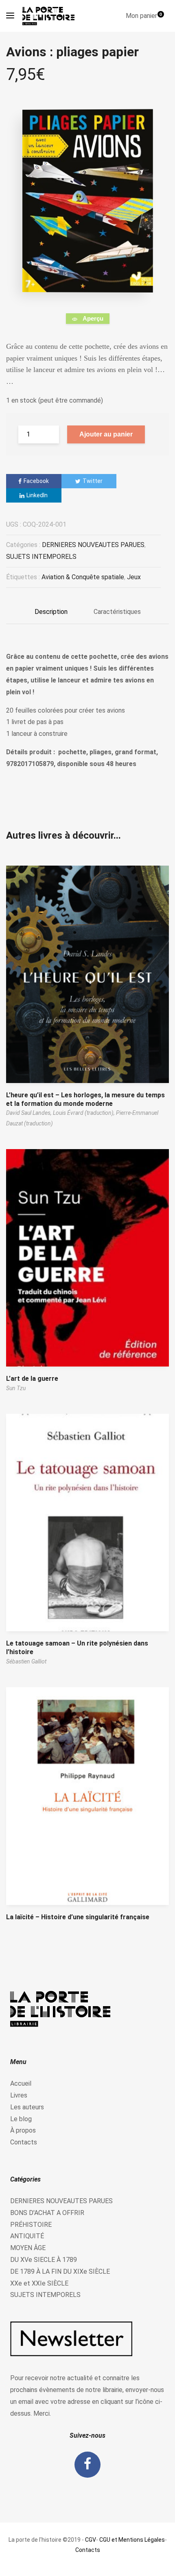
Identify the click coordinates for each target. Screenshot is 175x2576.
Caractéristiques (117, 612)
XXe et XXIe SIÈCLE (39, 2283)
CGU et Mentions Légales (132, 2540)
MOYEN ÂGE (28, 2248)
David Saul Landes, (30, 1113)
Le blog (21, 2119)
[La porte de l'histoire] (50, 16)
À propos (23, 2130)
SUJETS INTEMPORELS (41, 557)
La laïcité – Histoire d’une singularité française (78, 1917)
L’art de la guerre (32, 1379)
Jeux (134, 577)
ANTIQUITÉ (27, 2236)
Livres (19, 2095)
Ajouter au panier (106, 434)
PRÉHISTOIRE (31, 2225)
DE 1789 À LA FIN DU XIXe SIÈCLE (60, 2271)
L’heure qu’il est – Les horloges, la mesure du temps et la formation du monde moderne (85, 1099)
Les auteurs (27, 2107)
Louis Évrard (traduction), (84, 1113)
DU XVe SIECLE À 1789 (44, 2260)
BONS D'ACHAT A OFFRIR (47, 2213)
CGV (91, 2540)
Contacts (24, 2142)
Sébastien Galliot (26, 1661)
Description (51, 612)
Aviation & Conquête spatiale (83, 577)
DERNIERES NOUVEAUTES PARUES (93, 545)
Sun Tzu (16, 1388)
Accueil (21, 2083)
